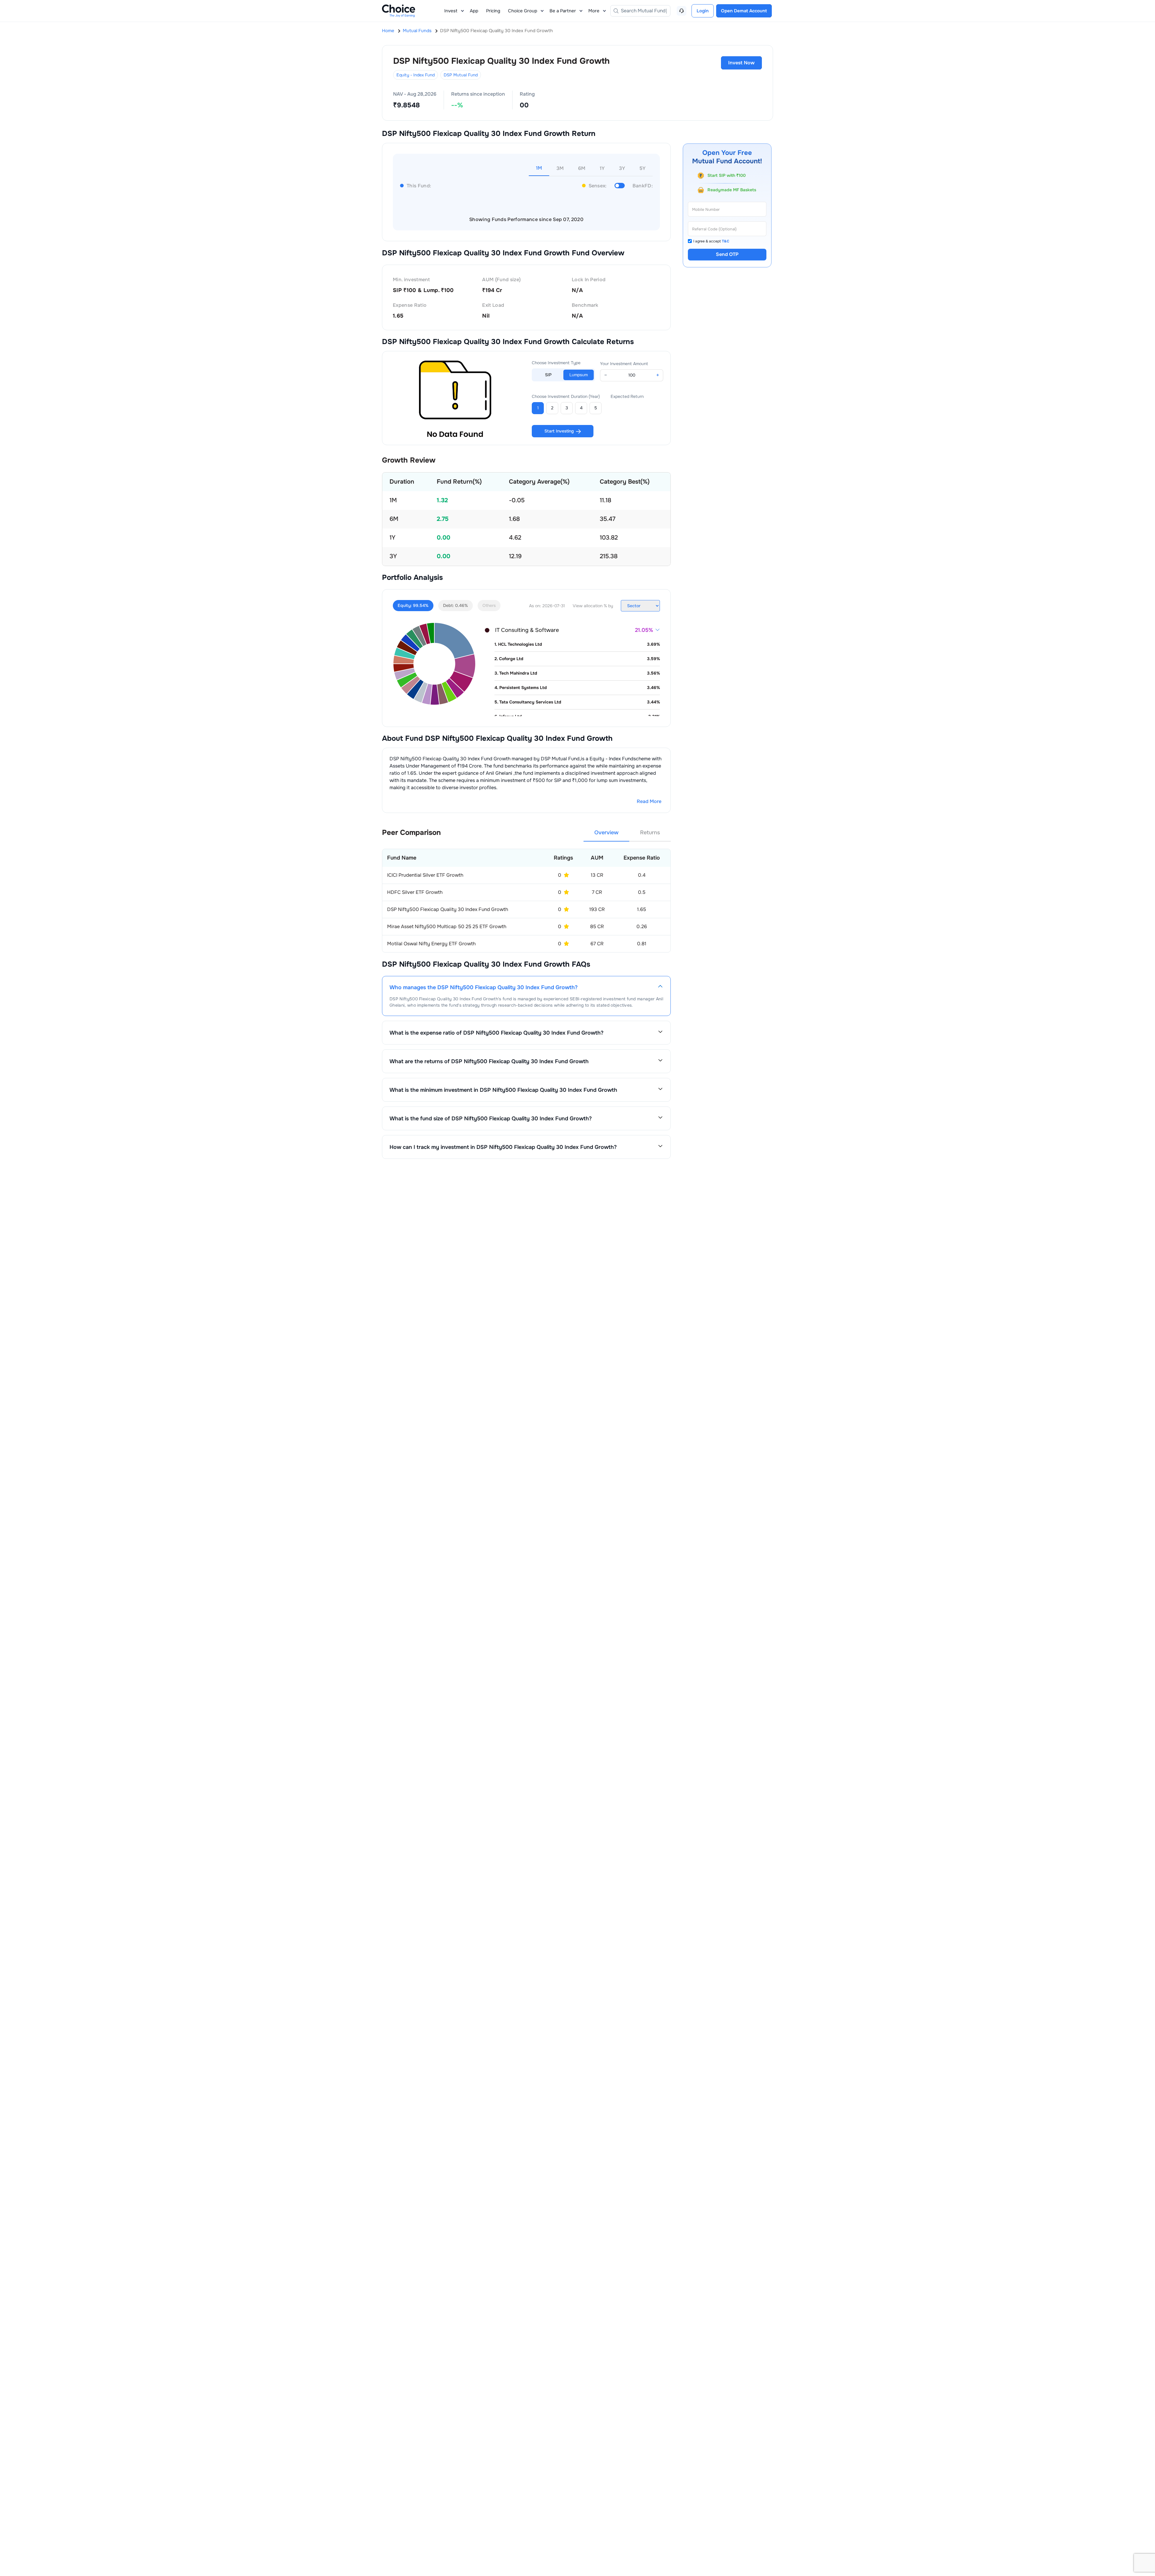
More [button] (594, 11)
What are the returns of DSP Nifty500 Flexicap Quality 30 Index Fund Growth (489, 1061)
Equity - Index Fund (416, 75)
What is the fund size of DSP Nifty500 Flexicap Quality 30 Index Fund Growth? (491, 1119)
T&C (726, 241)
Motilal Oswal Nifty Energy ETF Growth (431, 944)
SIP (548, 375)
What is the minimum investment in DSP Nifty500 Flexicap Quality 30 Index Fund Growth (503, 1090)
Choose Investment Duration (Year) (566, 396)
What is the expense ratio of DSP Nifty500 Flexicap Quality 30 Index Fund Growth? (496, 1033)
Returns (650, 833)
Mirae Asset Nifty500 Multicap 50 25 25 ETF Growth (447, 926)
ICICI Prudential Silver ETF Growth (425, 875)
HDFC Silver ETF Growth (415, 892)
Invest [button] (451, 11)
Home (388, 31)
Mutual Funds (417, 31)
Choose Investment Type (556, 363)
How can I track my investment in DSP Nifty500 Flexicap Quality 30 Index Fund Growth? (503, 1147)
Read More (649, 801)
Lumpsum (579, 375)
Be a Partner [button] (563, 11)
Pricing (493, 11)
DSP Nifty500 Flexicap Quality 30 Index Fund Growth (448, 909)
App (474, 11)
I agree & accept (711, 241)
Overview (606, 833)
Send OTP (727, 255)
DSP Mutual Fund (461, 75)
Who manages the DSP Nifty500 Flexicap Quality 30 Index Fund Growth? (484, 987)
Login (703, 11)
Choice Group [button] (523, 11)
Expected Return (627, 396)
